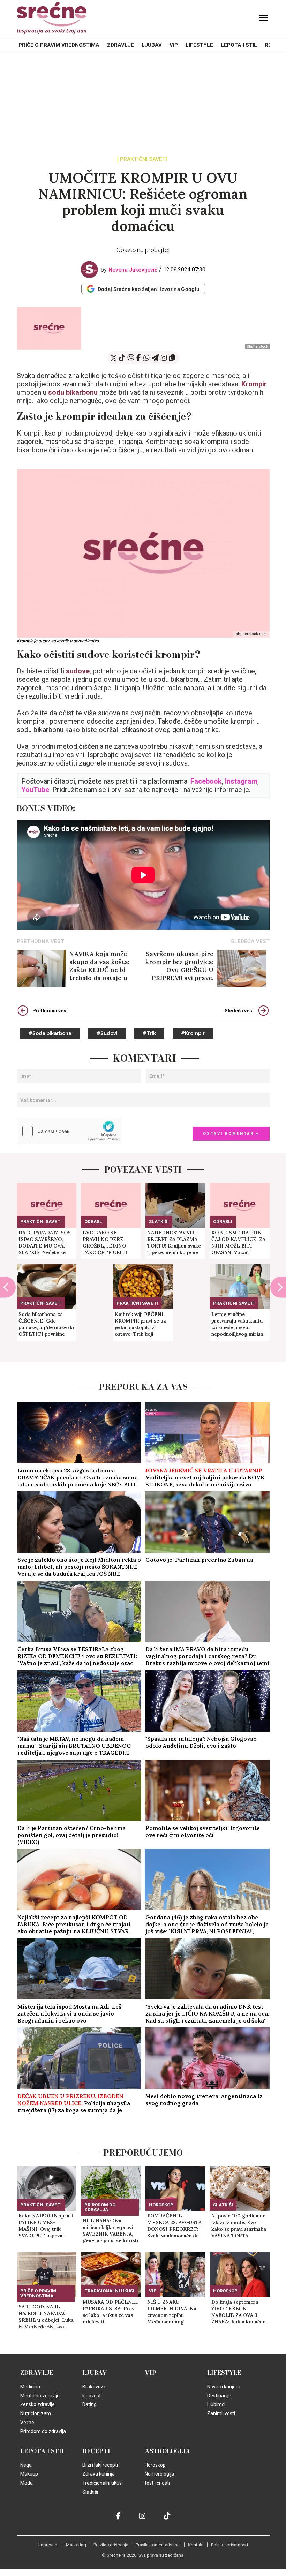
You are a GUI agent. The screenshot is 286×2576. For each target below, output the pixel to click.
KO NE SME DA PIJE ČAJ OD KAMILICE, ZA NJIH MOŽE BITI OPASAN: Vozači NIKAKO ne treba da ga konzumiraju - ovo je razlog (239, 1243)
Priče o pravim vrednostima (59, 45)
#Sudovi (107, 1033)
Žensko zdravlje (37, 2404)
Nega (26, 2465)
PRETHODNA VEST (40, 941)
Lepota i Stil (239, 45)
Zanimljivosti (221, 2413)
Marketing (76, 2545)
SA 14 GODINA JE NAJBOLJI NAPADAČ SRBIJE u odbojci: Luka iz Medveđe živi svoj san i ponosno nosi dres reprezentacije (46, 2317)
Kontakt (196, 2545)
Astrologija (168, 2451)
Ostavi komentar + (231, 1134)
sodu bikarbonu (73, 392)
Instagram (241, 781)
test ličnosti (157, 2483)
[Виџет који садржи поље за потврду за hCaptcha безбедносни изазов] (69, 1131)
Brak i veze (94, 2387)
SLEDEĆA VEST (250, 941)
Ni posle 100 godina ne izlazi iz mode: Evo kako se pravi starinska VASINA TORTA (239, 2226)
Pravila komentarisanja (158, 2545)
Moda (27, 2483)
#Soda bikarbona (50, 1033)
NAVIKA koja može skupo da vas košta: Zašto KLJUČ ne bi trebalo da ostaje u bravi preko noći (99, 966)
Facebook (206, 781)
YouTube (35, 790)
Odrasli (94, 1222)
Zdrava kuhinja (99, 2474)
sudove (78, 671)
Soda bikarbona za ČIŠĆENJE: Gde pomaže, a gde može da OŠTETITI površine (46, 1324)
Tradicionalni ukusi (109, 2291)
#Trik (149, 1033)
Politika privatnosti (229, 2545)
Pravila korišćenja (111, 2545)
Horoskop (161, 2205)
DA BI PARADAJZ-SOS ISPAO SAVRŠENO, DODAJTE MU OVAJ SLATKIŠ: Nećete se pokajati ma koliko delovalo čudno (45, 1243)
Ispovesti (92, 2396)
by (129, 270)
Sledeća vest (239, 1011)
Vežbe (27, 2423)
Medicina (30, 2387)
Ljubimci (216, 2404)
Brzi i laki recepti (100, 2465)
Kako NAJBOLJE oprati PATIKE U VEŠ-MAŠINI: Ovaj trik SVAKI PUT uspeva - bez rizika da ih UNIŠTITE (46, 2226)
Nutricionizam (36, 2413)
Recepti (96, 2451)
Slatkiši (159, 1222)
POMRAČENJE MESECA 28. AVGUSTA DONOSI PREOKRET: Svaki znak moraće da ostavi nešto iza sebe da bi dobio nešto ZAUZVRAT (174, 2226)
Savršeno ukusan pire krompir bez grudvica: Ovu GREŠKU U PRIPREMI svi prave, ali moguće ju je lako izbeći (179, 966)
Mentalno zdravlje (40, 2396)
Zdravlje (121, 45)
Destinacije (219, 2396)
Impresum (48, 2545)
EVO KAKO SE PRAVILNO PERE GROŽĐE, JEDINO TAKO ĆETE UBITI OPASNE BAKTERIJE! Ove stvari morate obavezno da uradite (108, 1243)
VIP (174, 45)
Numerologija (159, 2474)
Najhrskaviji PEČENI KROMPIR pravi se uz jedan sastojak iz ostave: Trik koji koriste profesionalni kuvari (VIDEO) (140, 1324)
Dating (89, 2404)
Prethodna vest (50, 1011)
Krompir (254, 384)
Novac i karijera (224, 2387)
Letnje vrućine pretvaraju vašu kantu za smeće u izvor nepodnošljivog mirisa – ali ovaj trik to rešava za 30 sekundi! (239, 1324)
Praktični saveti (144, 160)
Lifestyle (199, 45)
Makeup (29, 2474)
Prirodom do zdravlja (100, 2207)
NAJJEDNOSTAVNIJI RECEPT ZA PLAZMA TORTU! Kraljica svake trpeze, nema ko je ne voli (174, 1243)
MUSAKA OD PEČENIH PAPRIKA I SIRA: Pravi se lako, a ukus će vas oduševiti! (110, 2312)
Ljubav (152, 45)
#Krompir (193, 1033)
